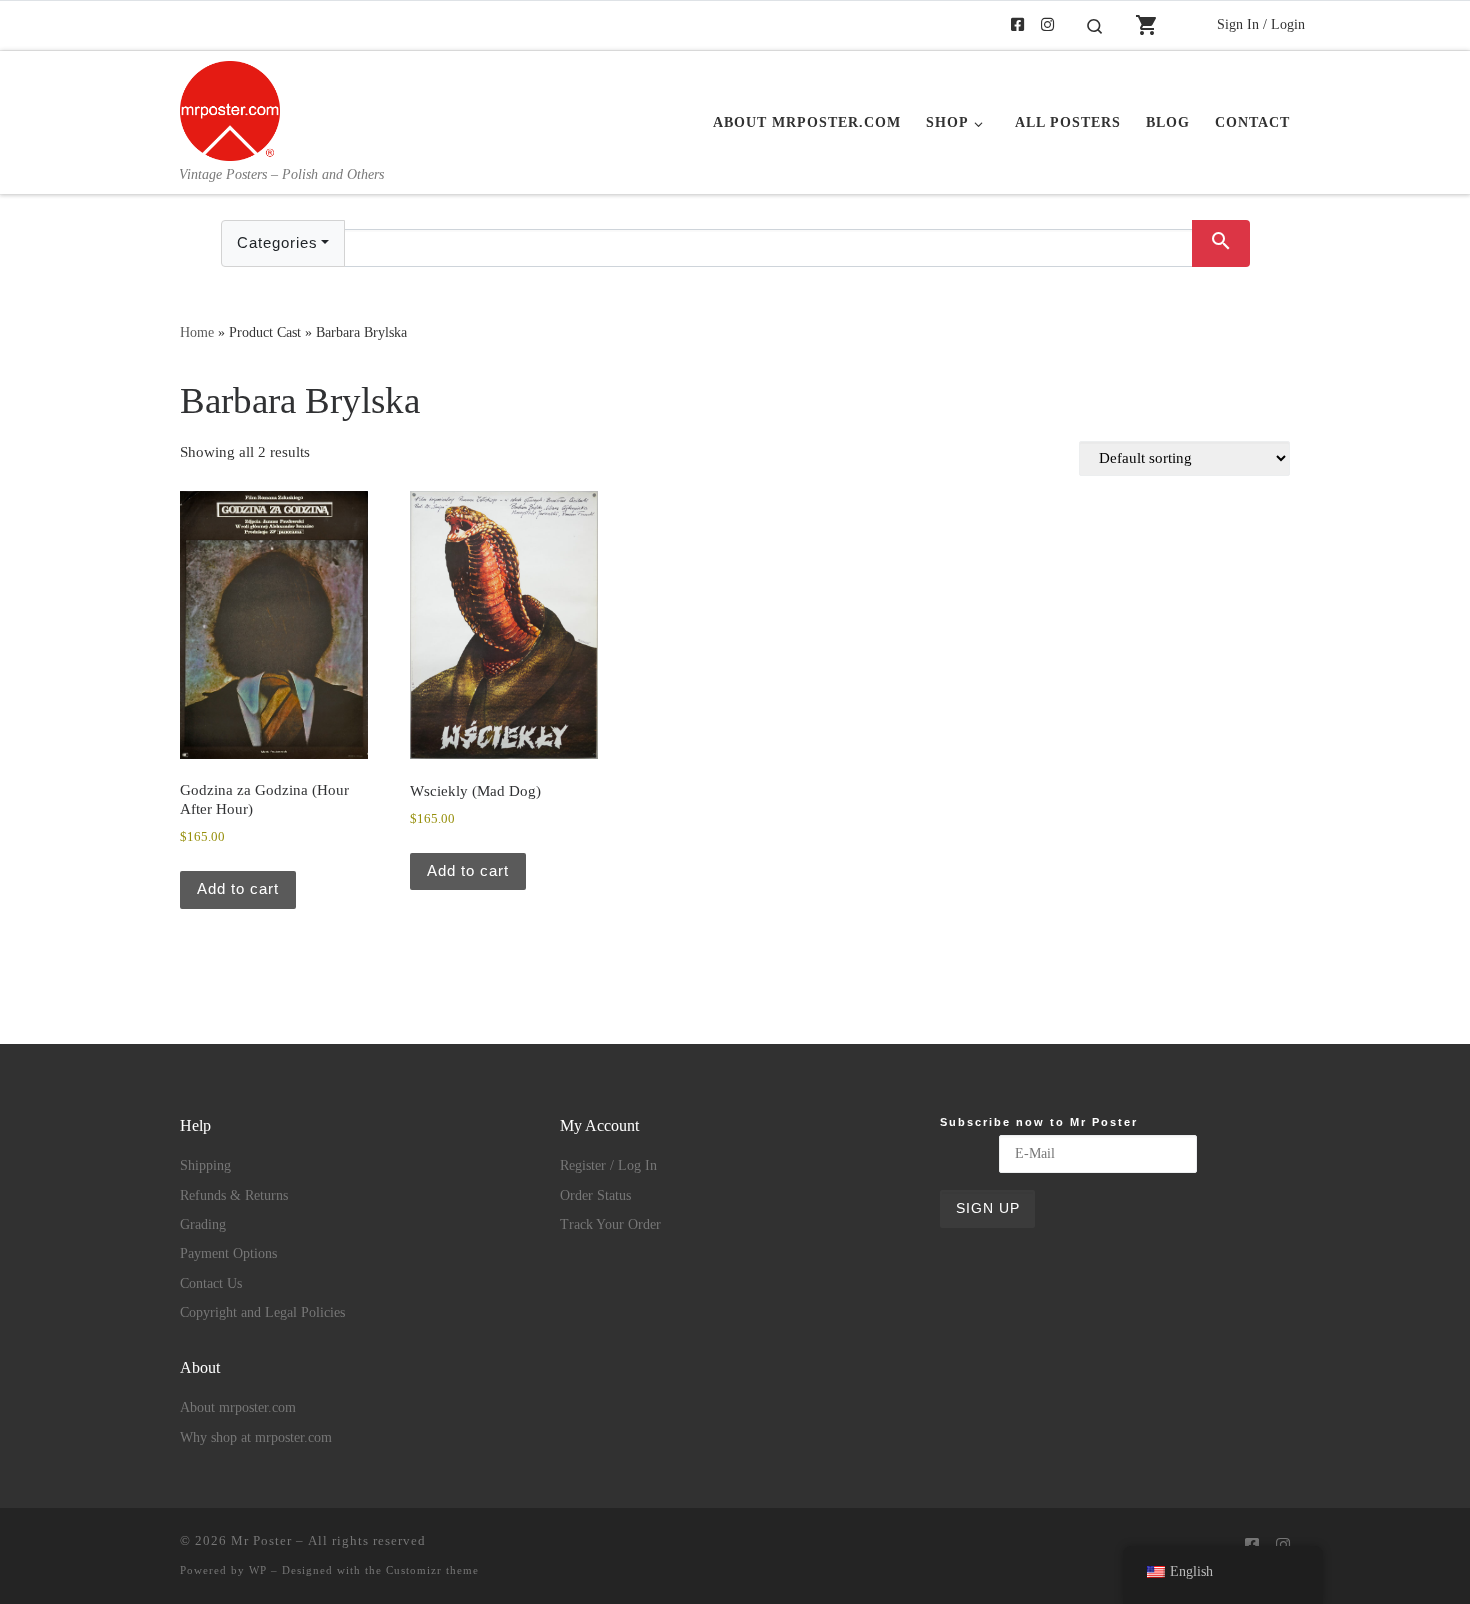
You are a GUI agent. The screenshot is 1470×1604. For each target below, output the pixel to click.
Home (197, 332)
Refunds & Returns (234, 1195)
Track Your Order (610, 1224)
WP (258, 1570)
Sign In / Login (1261, 24)
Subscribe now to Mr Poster (1039, 1122)
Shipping (205, 1165)
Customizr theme (432, 1570)
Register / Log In (608, 1165)
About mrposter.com (238, 1407)
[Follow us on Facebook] (1017, 25)
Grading (203, 1224)
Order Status (595, 1195)
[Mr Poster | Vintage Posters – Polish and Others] (230, 108)
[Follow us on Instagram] (1047, 25)
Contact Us (211, 1283)
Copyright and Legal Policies (262, 1312)
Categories (277, 242)
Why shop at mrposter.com (256, 1437)
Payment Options (228, 1253)
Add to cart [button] (238, 888)
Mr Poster (261, 1540)
